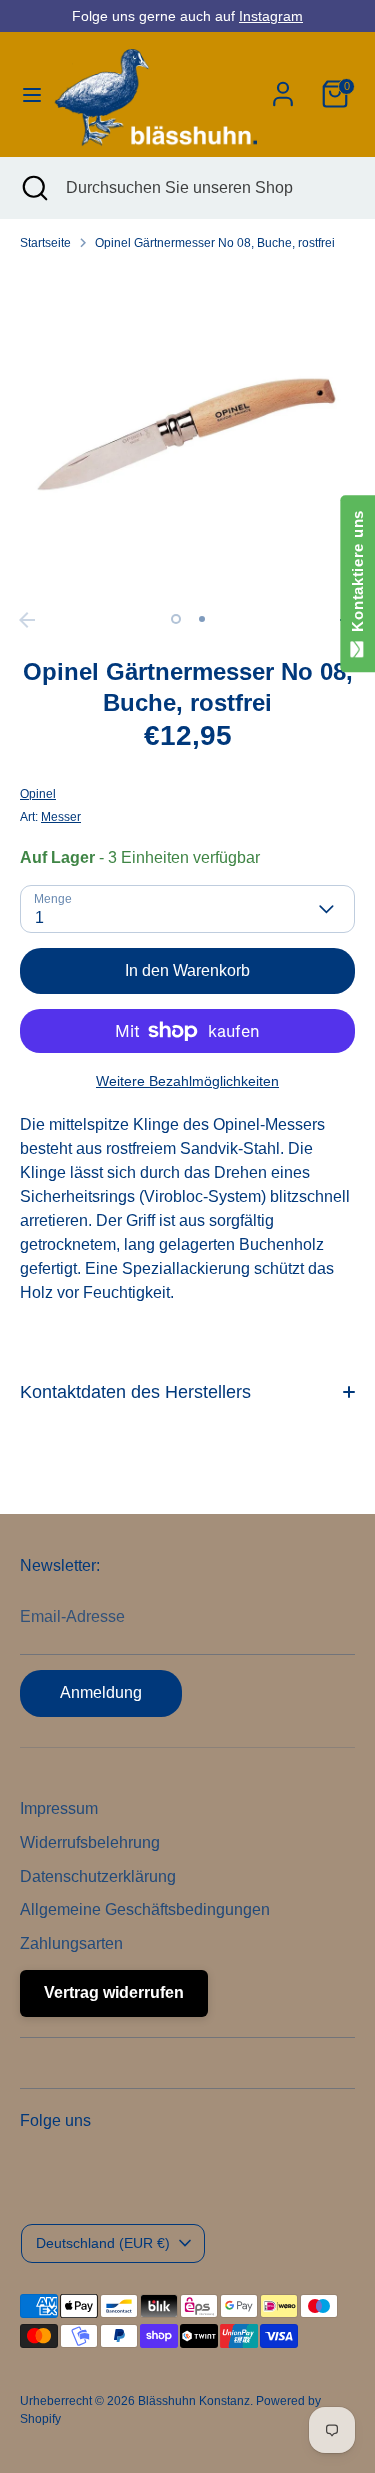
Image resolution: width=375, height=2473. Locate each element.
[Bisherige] (27, 620)
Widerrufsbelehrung (90, 1842)
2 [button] (202, 619)
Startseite (45, 243)
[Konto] (283, 85)
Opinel (38, 794)
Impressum (59, 1808)
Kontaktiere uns (357, 575)
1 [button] (176, 619)
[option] (187, 434)
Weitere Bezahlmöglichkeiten (187, 1081)
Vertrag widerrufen (114, 1992)
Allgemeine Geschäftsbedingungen (145, 1909)
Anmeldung (101, 1692)
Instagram (271, 16)
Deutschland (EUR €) (103, 2243)
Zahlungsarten (71, 1943)
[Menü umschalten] (25, 94)
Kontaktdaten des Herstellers (135, 1392)
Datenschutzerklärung (98, 1876)
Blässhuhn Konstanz (194, 2401)
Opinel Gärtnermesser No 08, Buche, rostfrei (215, 243)
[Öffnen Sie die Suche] (33, 188)
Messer (61, 817)
